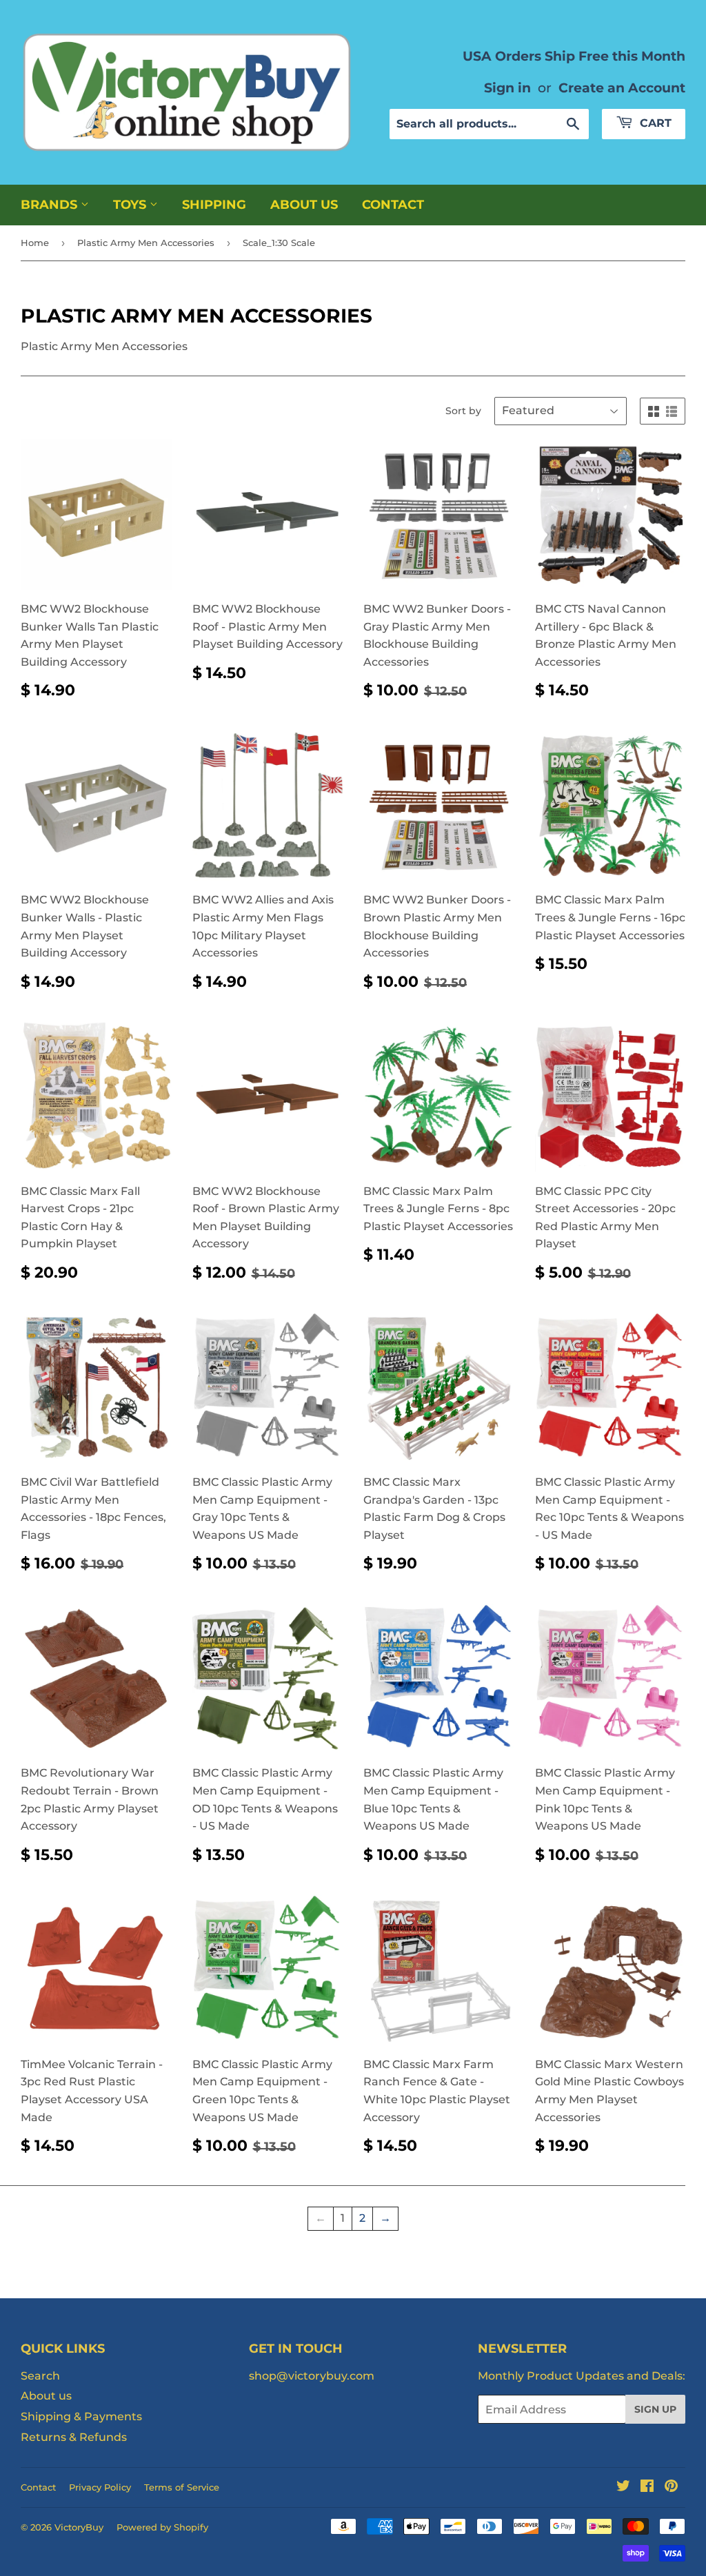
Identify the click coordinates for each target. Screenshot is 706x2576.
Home (35, 243)
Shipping (214, 205)
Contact (393, 205)
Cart (654, 123)
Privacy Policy (100, 2487)
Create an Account (622, 88)
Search (40, 2376)
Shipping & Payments (81, 2416)
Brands (51, 205)
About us (304, 205)
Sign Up (655, 2409)
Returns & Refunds (74, 2437)
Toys (131, 205)
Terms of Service (182, 2487)
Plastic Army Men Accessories (146, 243)
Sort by (463, 411)
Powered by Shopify (162, 2527)
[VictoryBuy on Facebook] (647, 2487)
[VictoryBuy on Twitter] (623, 2487)
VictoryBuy (79, 2527)
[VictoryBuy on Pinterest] (671, 2487)
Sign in (507, 88)
